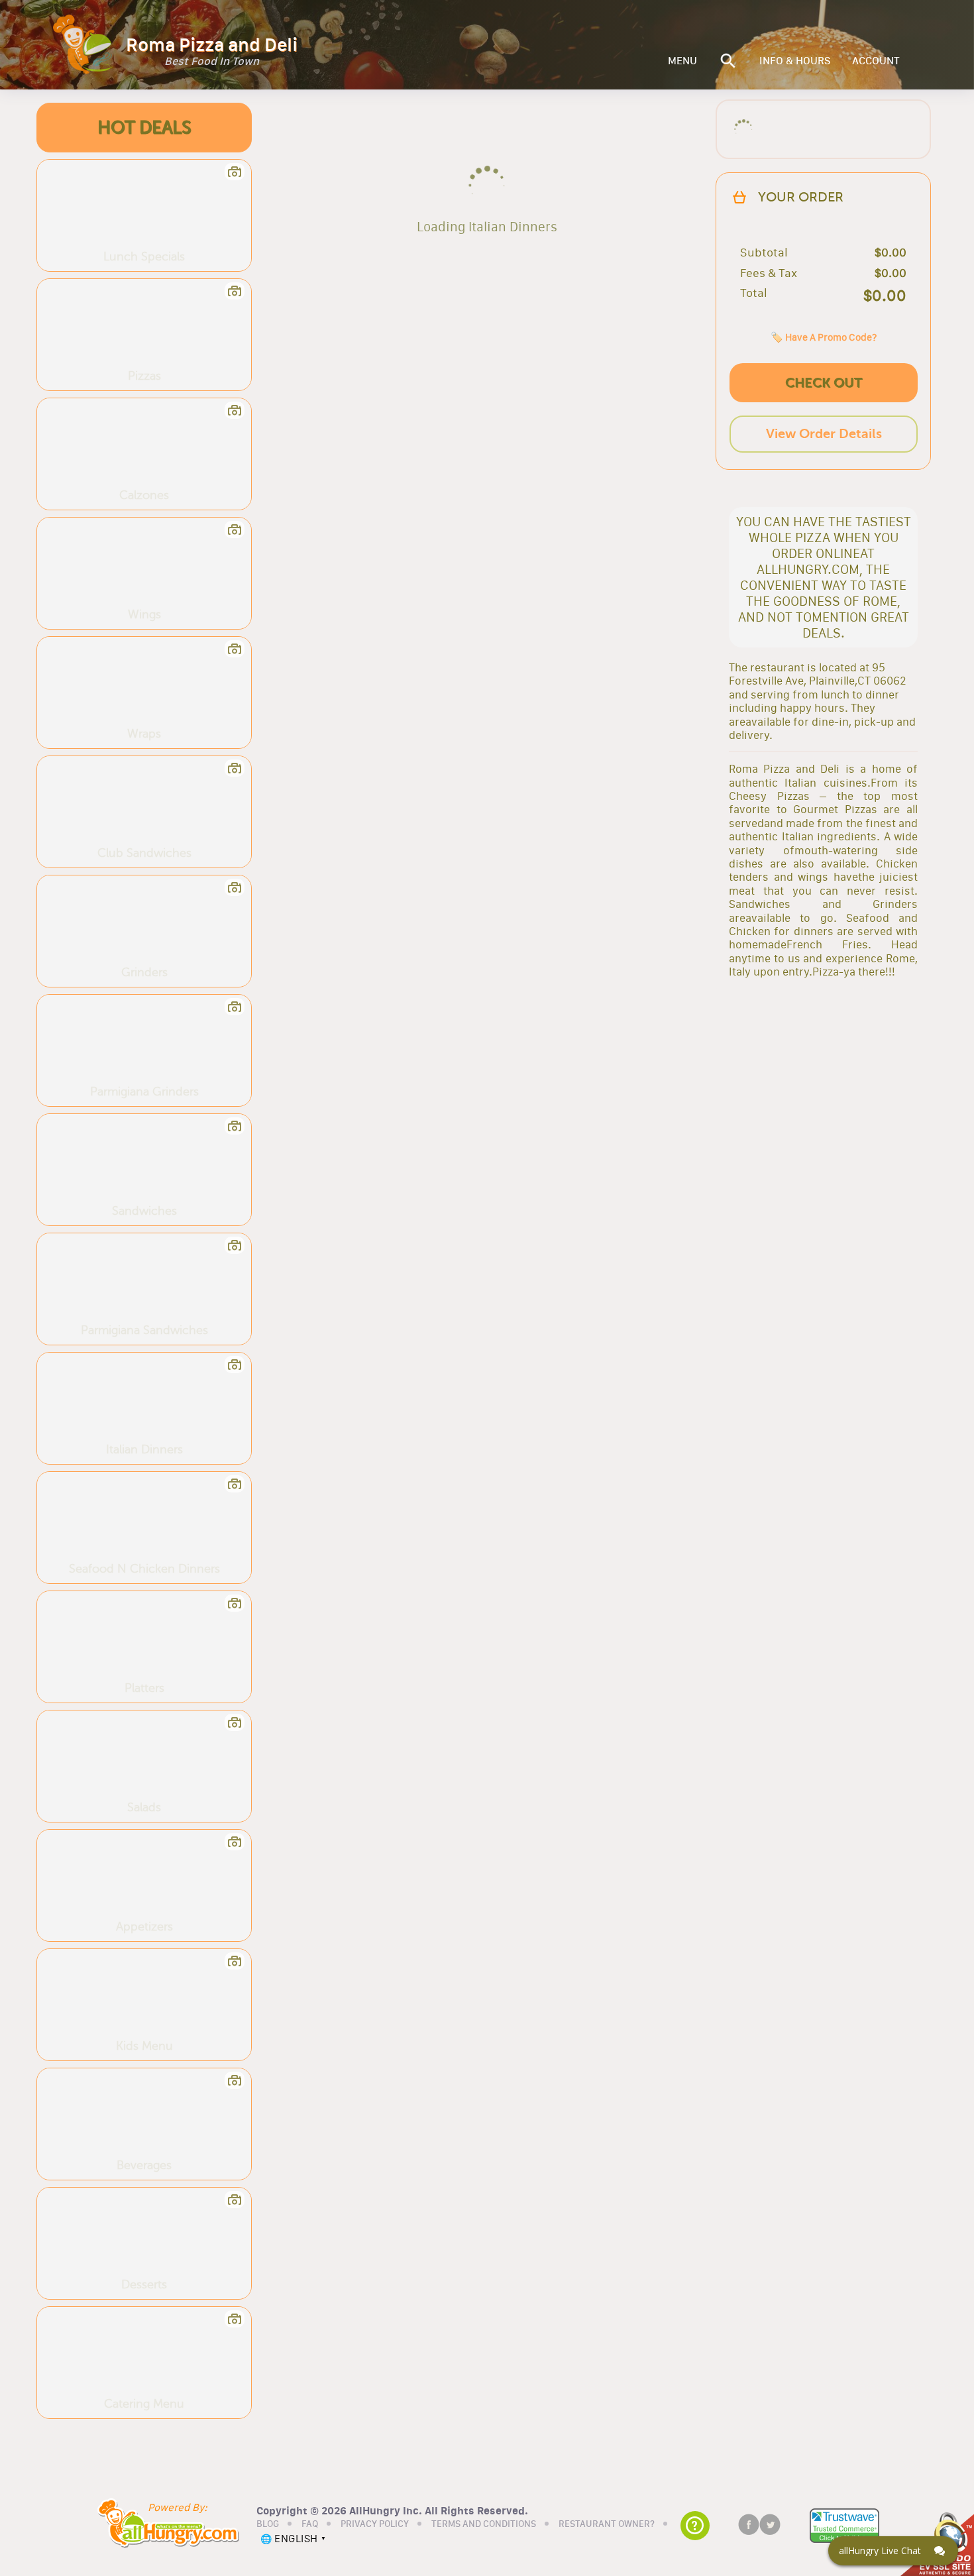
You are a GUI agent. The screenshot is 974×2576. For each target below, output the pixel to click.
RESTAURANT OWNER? (607, 2524)
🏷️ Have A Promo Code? (824, 337)
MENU (682, 61)
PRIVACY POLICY (375, 2524)
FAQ (310, 2524)
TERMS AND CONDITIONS (484, 2524)
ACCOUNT (876, 61)
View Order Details (824, 434)
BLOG (268, 2524)
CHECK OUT (824, 383)
